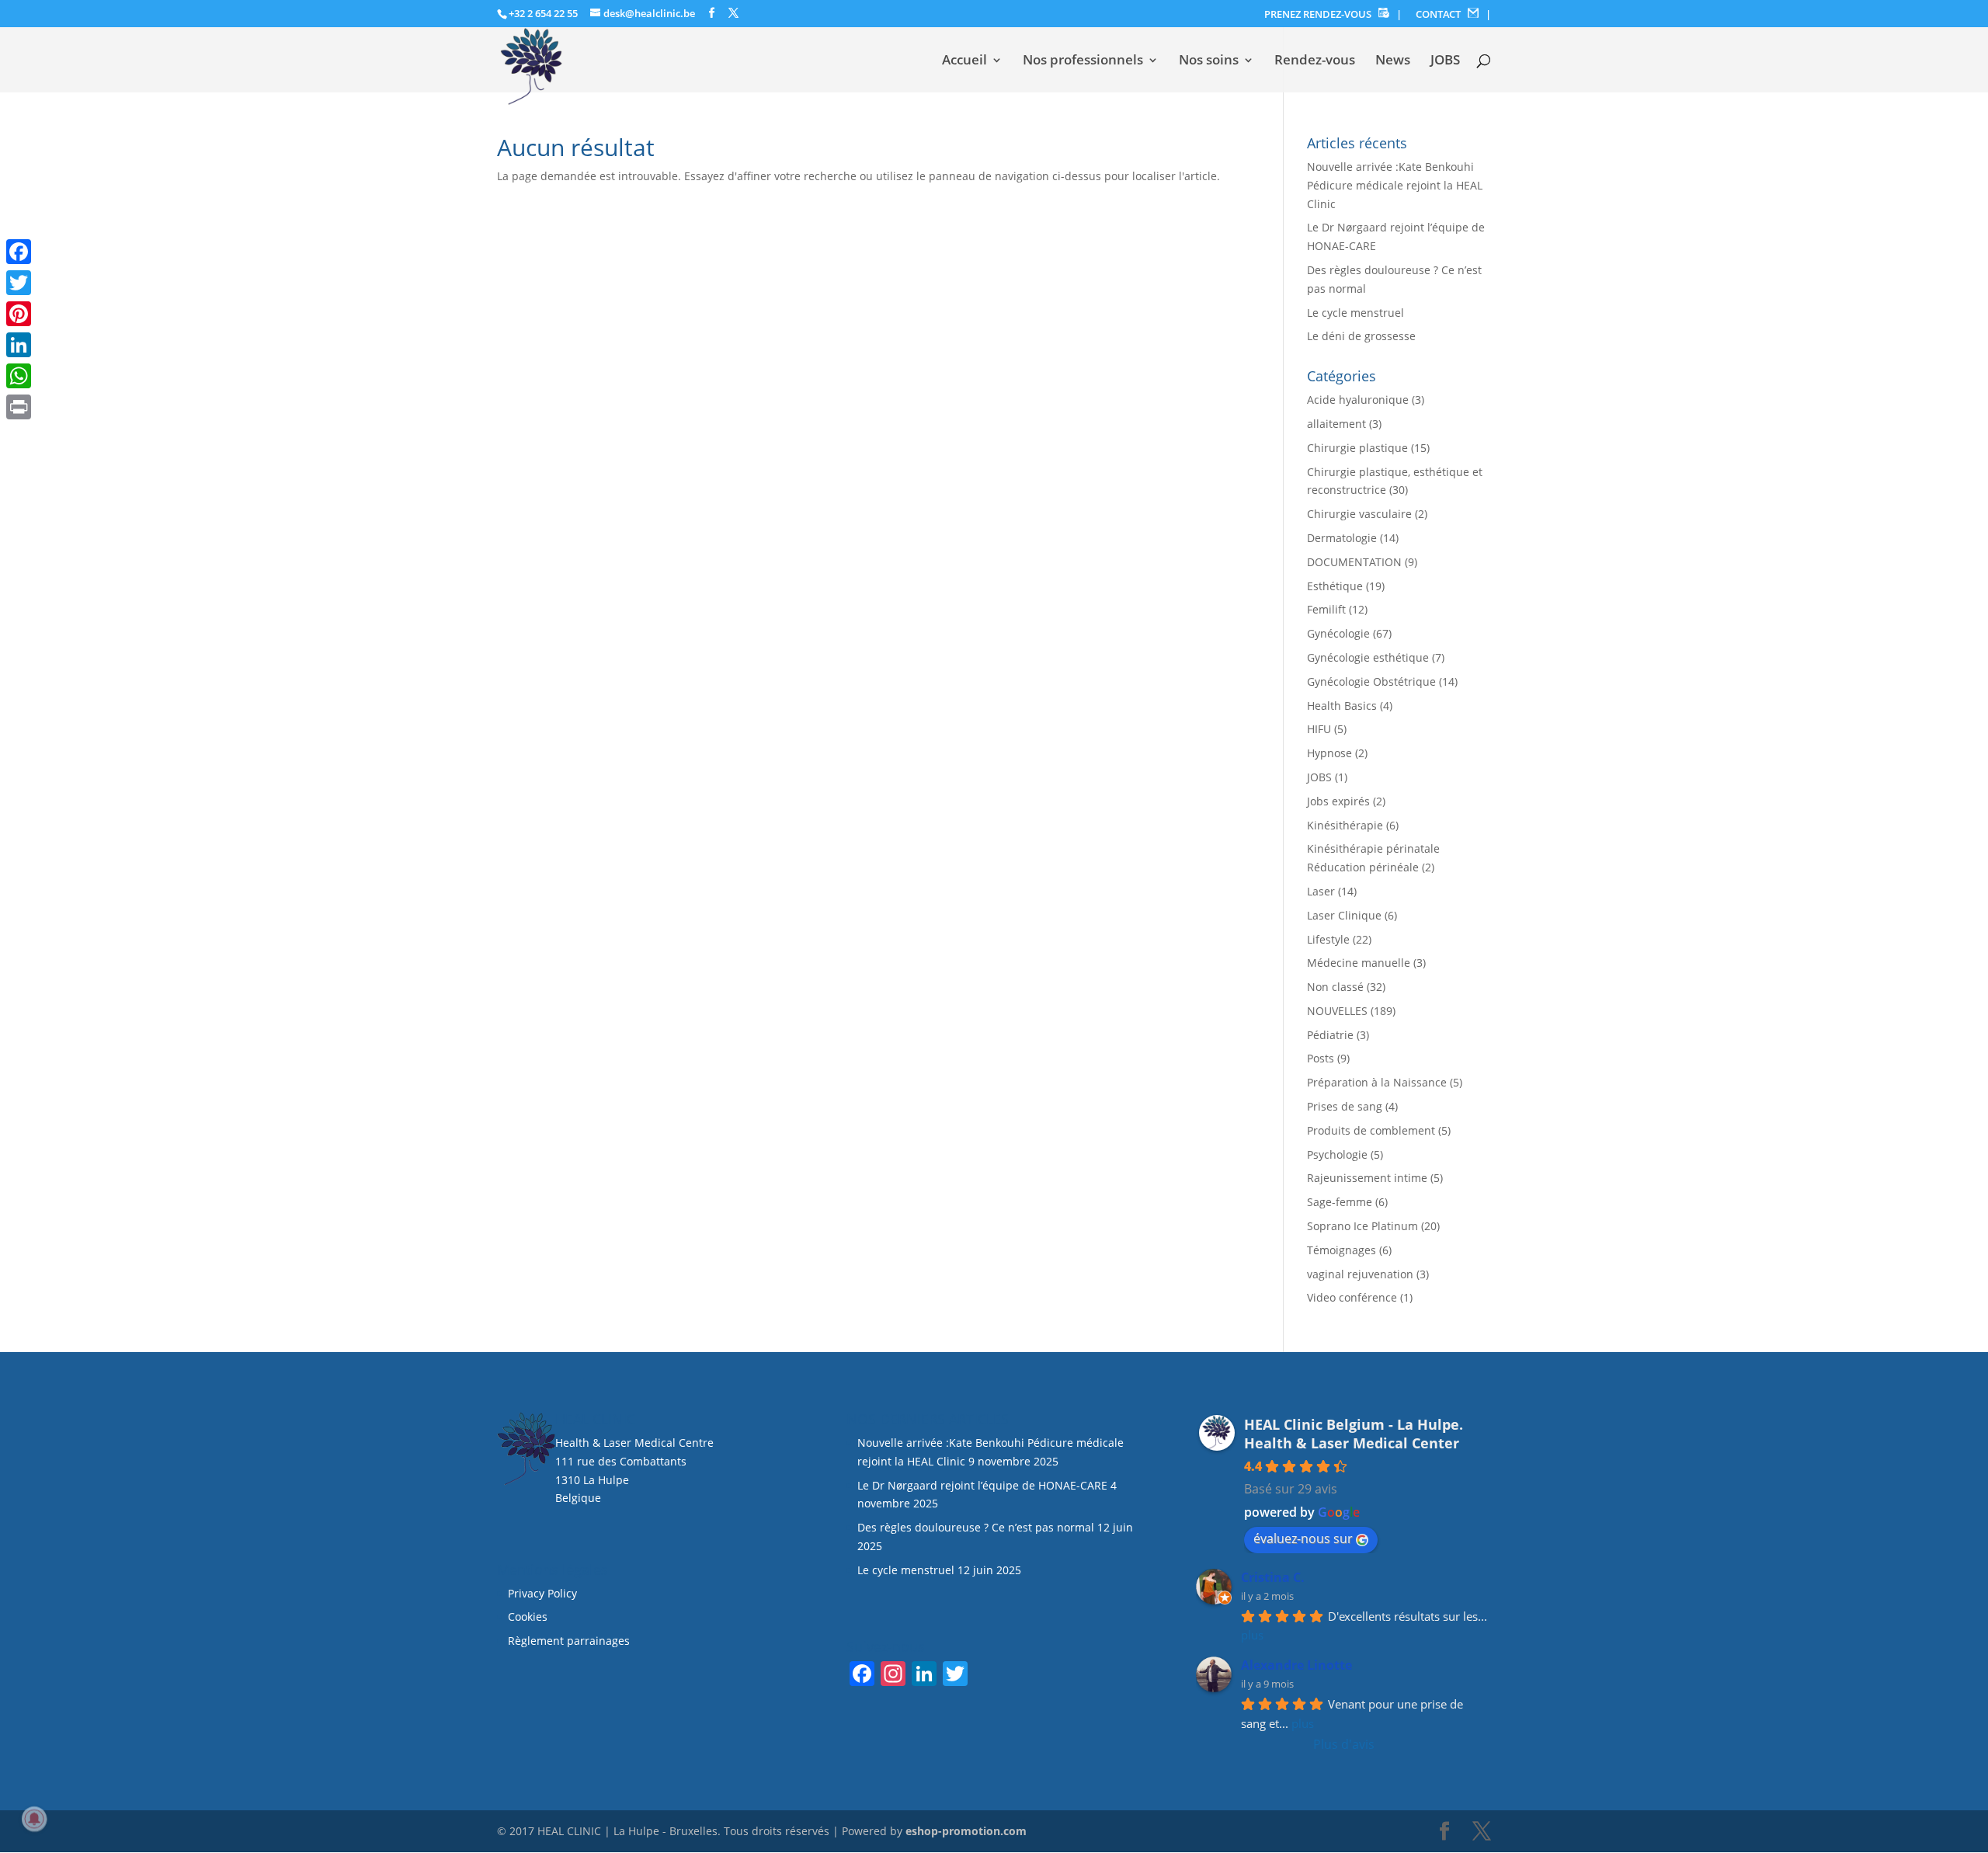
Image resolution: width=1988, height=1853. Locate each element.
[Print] (19, 407)
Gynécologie (1338, 633)
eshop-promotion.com (966, 1831)
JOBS (1445, 61)
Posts (1321, 1058)
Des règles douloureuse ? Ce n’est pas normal (976, 1527)
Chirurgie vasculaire (1359, 514)
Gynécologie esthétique (1368, 657)
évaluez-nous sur (1303, 1538)
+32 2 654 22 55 (543, 13)
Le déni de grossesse (1361, 336)
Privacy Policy (542, 1593)
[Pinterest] (19, 314)
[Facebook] (19, 252)
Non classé (1335, 987)
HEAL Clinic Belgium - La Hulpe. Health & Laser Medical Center (1354, 1434)
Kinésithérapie (1345, 825)
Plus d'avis (1344, 1744)
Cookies (529, 1617)
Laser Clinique (1344, 915)
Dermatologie (1342, 538)
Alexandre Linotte (1296, 1665)
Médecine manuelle (1359, 963)
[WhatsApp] (19, 376)
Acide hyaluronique (1358, 400)
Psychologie (1337, 1154)
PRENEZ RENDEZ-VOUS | (1333, 14)
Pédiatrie (1330, 1035)
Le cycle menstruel (1355, 313)
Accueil (964, 61)
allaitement (1336, 424)
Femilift (1326, 609)
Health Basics (1342, 706)
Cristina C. (1273, 1577)
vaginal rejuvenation (1360, 1274)
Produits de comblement (1371, 1130)
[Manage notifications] (34, 1819)
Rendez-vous (1315, 61)
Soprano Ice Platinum (1362, 1226)
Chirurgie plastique (1357, 448)
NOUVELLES (1337, 1011)
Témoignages (1342, 1250)
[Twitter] (19, 283)
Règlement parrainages (569, 1641)
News (1393, 61)
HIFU (1319, 729)
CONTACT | (1453, 14)
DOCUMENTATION (1354, 562)
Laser (1321, 891)
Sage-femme (1340, 1202)
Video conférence (1352, 1297)
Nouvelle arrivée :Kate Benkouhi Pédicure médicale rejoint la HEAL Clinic (1395, 185)
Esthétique (1335, 586)
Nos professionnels (1083, 61)
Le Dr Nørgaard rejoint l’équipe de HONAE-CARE (982, 1485)
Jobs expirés (1338, 801)
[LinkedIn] (19, 345)
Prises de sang (1345, 1106)
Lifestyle (1328, 939)
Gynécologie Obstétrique (1371, 681)
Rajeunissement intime (1367, 1178)
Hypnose (1329, 753)
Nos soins (1209, 61)
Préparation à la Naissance (1377, 1082)
